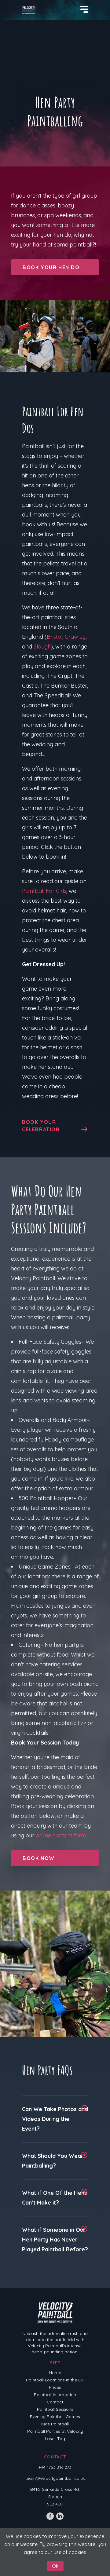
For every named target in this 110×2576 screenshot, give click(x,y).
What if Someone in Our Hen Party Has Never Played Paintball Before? (55, 2240)
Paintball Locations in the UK (55, 2380)
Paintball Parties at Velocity (55, 2431)
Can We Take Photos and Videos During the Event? (55, 2119)
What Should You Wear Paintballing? (53, 2161)
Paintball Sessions (55, 2409)
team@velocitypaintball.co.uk (55, 2478)
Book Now (39, 1858)
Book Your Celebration (41, 1126)
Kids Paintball (55, 2424)
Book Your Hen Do (51, 267)
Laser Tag (55, 2439)
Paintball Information (55, 2395)
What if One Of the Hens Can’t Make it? (55, 2198)
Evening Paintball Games (55, 2417)
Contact (55, 2402)
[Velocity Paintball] (29, 10)
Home (55, 2373)
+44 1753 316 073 (55, 2467)
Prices (55, 2387)
